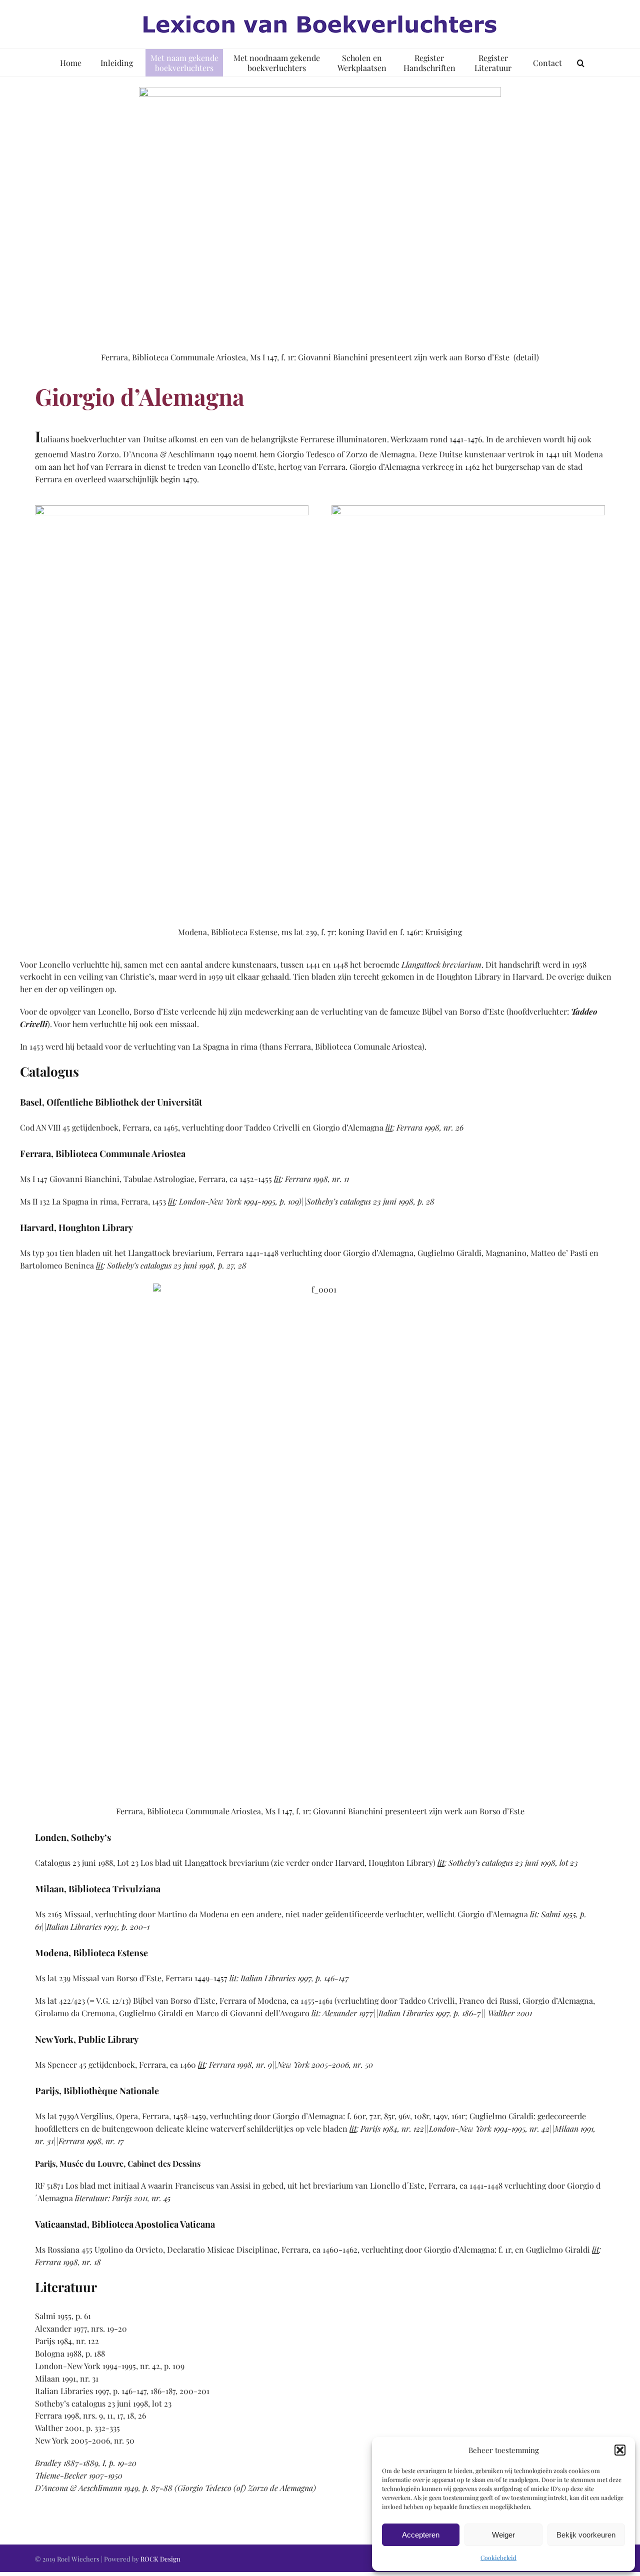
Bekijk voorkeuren (586, 2535)
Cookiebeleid (498, 2558)
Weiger (503, 2535)
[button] (620, 2450)
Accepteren (421, 2535)
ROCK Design (160, 2559)
